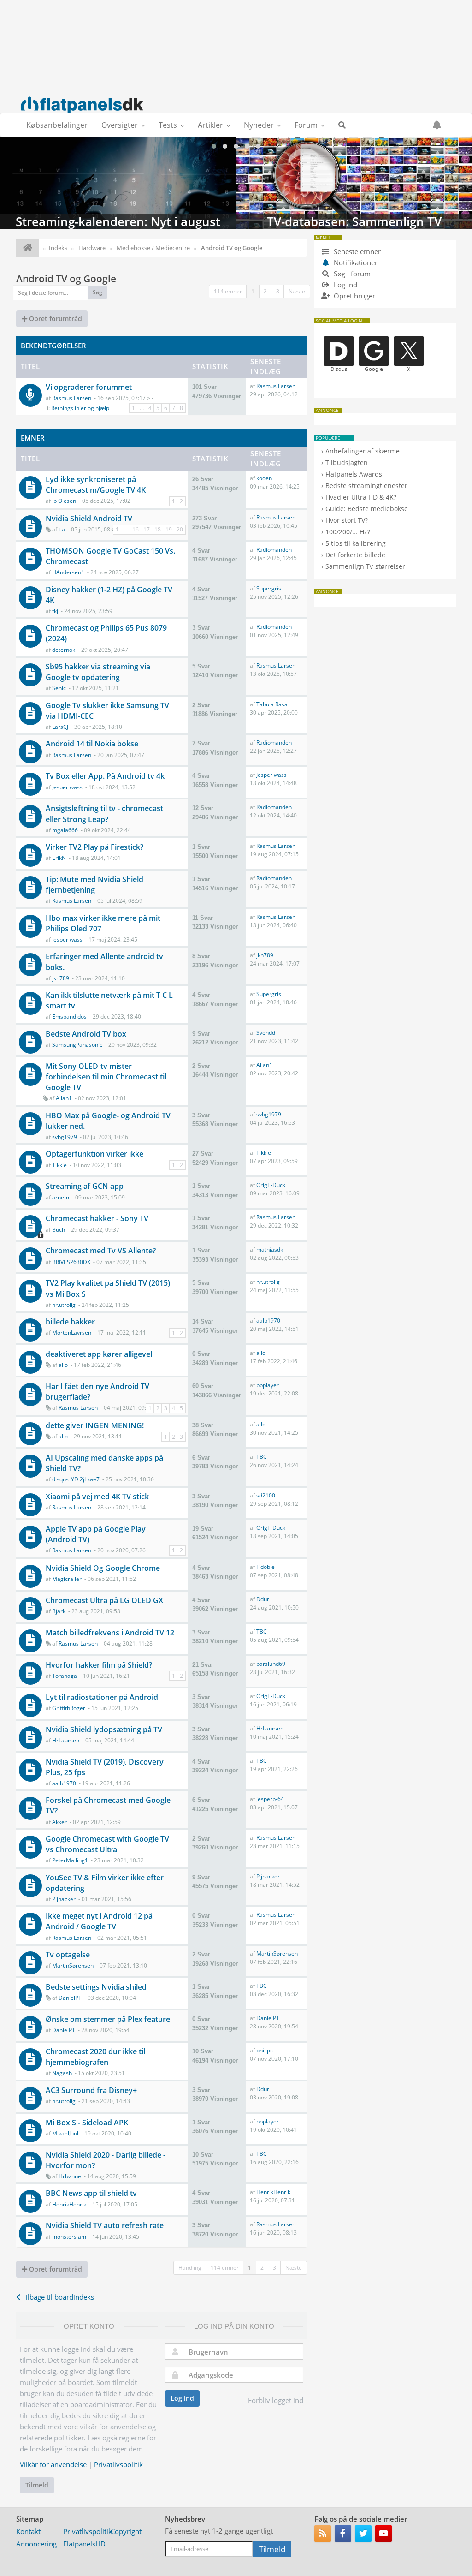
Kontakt (28, 2531)
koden (264, 478)
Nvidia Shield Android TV (89, 519)
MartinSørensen (73, 1965)
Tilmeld (37, 2485)
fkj (55, 611)
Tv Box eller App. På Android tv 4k (105, 776)
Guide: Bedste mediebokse (367, 509)
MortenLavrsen (72, 1333)
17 (147, 529)
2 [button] (265, 291)
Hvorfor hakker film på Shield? (99, 1665)
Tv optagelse (68, 1955)
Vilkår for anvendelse (53, 2464)
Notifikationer (356, 262)
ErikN (59, 858)
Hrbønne (70, 2176)
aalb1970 (268, 1321)
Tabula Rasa (272, 704)
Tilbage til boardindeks (57, 2297)
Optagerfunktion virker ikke (94, 1154)
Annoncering (36, 2544)
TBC (262, 1457)
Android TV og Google (66, 279)
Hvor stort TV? (347, 520)
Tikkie (59, 1165)
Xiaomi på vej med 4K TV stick (97, 1497)
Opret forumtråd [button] (55, 319)
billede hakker (70, 1322)
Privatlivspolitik (118, 2464)
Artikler (210, 125)
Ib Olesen (64, 501)
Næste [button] (297, 291)
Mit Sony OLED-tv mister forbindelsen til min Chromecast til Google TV (106, 1077)
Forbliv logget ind (276, 2400)
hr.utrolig (64, 1305)
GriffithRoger (69, 1708)
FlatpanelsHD (84, 2544)
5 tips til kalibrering (356, 543)
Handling (190, 2268)
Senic (59, 688)
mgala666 (65, 830)
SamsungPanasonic (77, 1045)
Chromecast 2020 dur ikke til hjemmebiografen (95, 2057)
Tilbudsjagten (347, 462)
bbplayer (268, 1385)
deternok (64, 650)
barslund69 (271, 1664)
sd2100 (266, 1495)
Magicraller (67, 1579)
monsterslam (69, 2237)
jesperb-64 (270, 1799)
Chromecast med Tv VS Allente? (101, 1251)
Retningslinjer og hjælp (80, 408)
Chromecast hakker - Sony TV (97, 1218)
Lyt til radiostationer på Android (102, 1697)
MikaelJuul (65, 2133)
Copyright (126, 2531)
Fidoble (265, 1567)
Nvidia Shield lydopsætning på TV (104, 1729)
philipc (265, 2050)
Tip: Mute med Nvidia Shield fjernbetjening (94, 885)
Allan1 (64, 1098)
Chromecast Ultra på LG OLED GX (104, 1600)
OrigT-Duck (271, 1185)
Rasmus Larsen (72, 398)
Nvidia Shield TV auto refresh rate (105, 2225)
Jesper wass (67, 787)
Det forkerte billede (355, 555)
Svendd (266, 1033)
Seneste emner (356, 251)
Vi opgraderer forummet (89, 387)
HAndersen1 (68, 572)
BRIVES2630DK (71, 1262)
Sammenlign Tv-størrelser (365, 566)
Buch (59, 1230)
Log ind (182, 2398)
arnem (61, 1197)
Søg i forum (351, 274)
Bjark (59, 1611)
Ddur (263, 1599)
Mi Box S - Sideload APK (87, 2123)
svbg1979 (65, 1137)
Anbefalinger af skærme (363, 451)
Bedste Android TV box (86, 1034)
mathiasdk (270, 1249)
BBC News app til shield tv (91, 2193)
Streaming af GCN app (85, 1186)
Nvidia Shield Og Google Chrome (103, 1568)
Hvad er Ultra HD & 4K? (361, 497)
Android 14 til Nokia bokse (92, 744)
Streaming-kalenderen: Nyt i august (118, 183)
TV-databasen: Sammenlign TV (354, 183)
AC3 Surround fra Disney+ (91, 2090)
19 (169, 529)
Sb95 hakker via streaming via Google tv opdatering (98, 672)
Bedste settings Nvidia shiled (96, 1987)
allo (63, 1365)
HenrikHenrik (69, 2204)
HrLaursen (66, 1740)
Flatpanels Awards (354, 474)
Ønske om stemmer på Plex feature (108, 2019)
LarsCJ (60, 727)
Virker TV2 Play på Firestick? (94, 847)
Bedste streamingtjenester (366, 486)
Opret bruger (354, 296)
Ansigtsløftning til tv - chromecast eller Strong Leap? (104, 814)
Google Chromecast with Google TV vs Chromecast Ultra (107, 1844)
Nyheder (259, 125)
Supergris (269, 588)
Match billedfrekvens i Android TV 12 (110, 1633)
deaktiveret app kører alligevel (99, 1354)
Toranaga (65, 1676)
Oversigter (120, 125)
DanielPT (70, 1998)
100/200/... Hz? (348, 532)
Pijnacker (64, 1899)
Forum (306, 125)
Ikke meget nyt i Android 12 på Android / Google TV (99, 1921)
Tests (168, 125)
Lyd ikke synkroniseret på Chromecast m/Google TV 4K (96, 485)
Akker (59, 1822)
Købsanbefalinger (57, 125)
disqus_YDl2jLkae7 (76, 1479)
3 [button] (278, 291)
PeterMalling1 (70, 1860)
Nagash (62, 2073)
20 (180, 529)
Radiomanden (274, 550)
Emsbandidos (69, 1017)
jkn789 (61, 978)
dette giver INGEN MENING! (95, 1425)
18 (158, 529)
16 (136, 529)
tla (62, 529)
